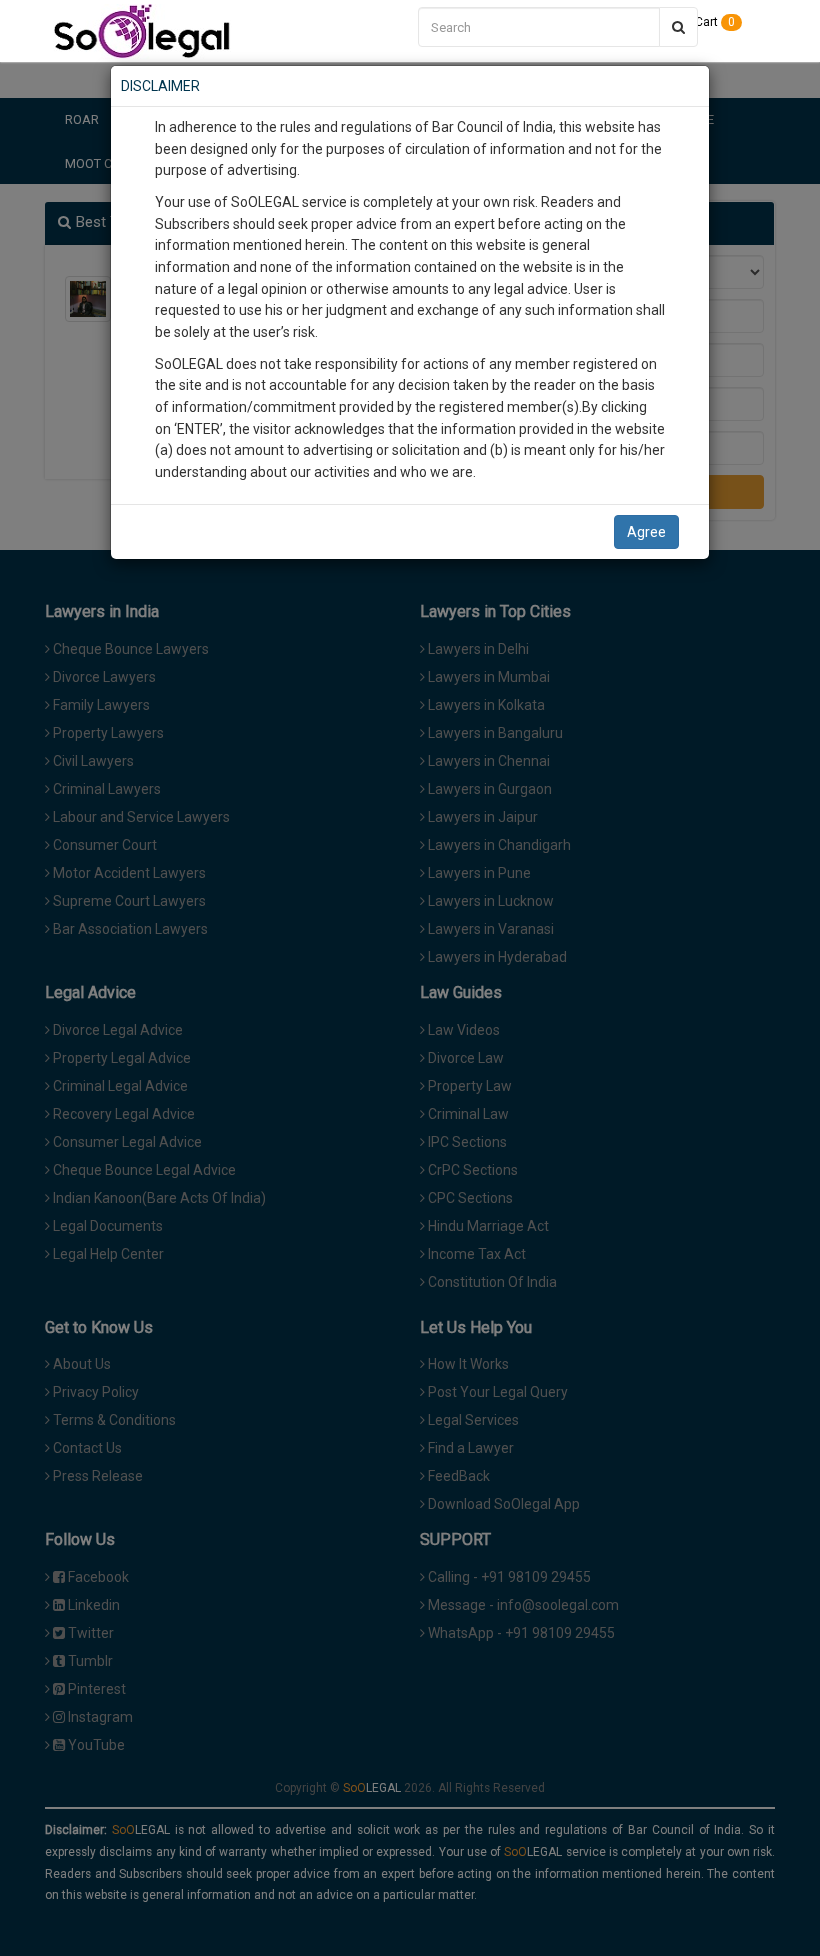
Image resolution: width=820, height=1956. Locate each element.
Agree (646, 532)
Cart (713, 22)
